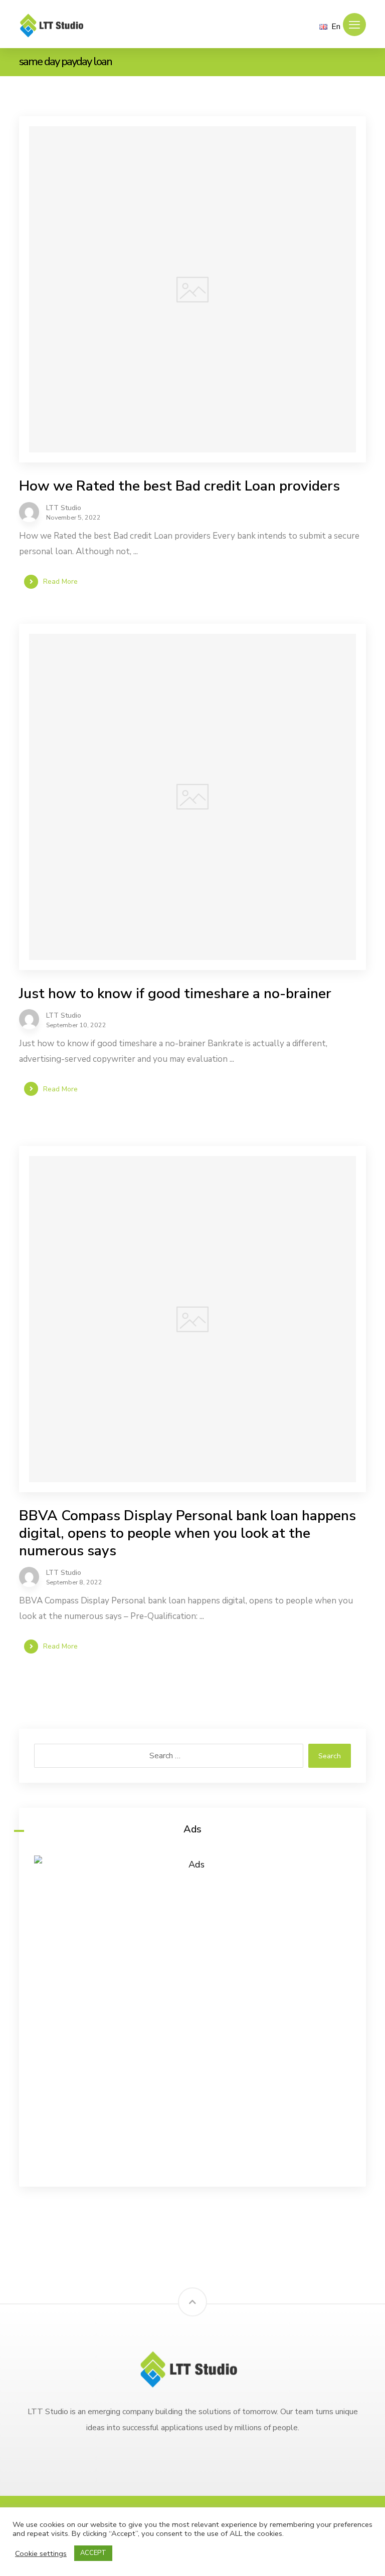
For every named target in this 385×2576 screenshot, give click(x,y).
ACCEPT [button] (93, 2553)
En (336, 27)
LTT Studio (64, 508)
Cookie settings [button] (41, 2553)
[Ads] (192, 2014)
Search (330, 1756)
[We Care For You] (54, 25)
